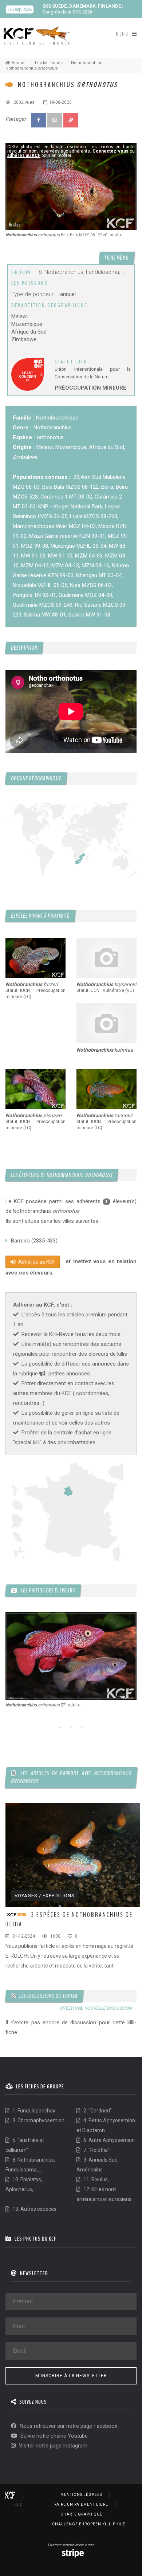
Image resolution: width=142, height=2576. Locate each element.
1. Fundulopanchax (33, 2111)
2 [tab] (71, 1728)
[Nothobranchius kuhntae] (106, 1023)
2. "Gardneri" (97, 2111)
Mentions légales (81, 2495)
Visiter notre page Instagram (52, 2446)
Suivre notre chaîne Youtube (53, 2436)
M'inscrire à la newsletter (71, 2376)
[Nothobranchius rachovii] (106, 1089)
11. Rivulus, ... (98, 2179)
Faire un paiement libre (81, 2504)
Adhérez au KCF (36, 1262)
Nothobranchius (87, 63)
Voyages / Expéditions (45, 1896)
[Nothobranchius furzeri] (35, 958)
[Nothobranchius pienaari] (35, 1089)
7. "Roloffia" (96, 2150)
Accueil (19, 63)
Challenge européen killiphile (89, 2524)
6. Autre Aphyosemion (109, 2140)
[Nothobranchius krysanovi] (106, 958)
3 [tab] (82, 1728)
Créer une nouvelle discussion (96, 2009)
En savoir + (104, 12)
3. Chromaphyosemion (38, 2120)
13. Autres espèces (34, 2209)
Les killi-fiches (49, 63)
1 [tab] (60, 1728)
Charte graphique (81, 2514)
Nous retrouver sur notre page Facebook (68, 2426)
